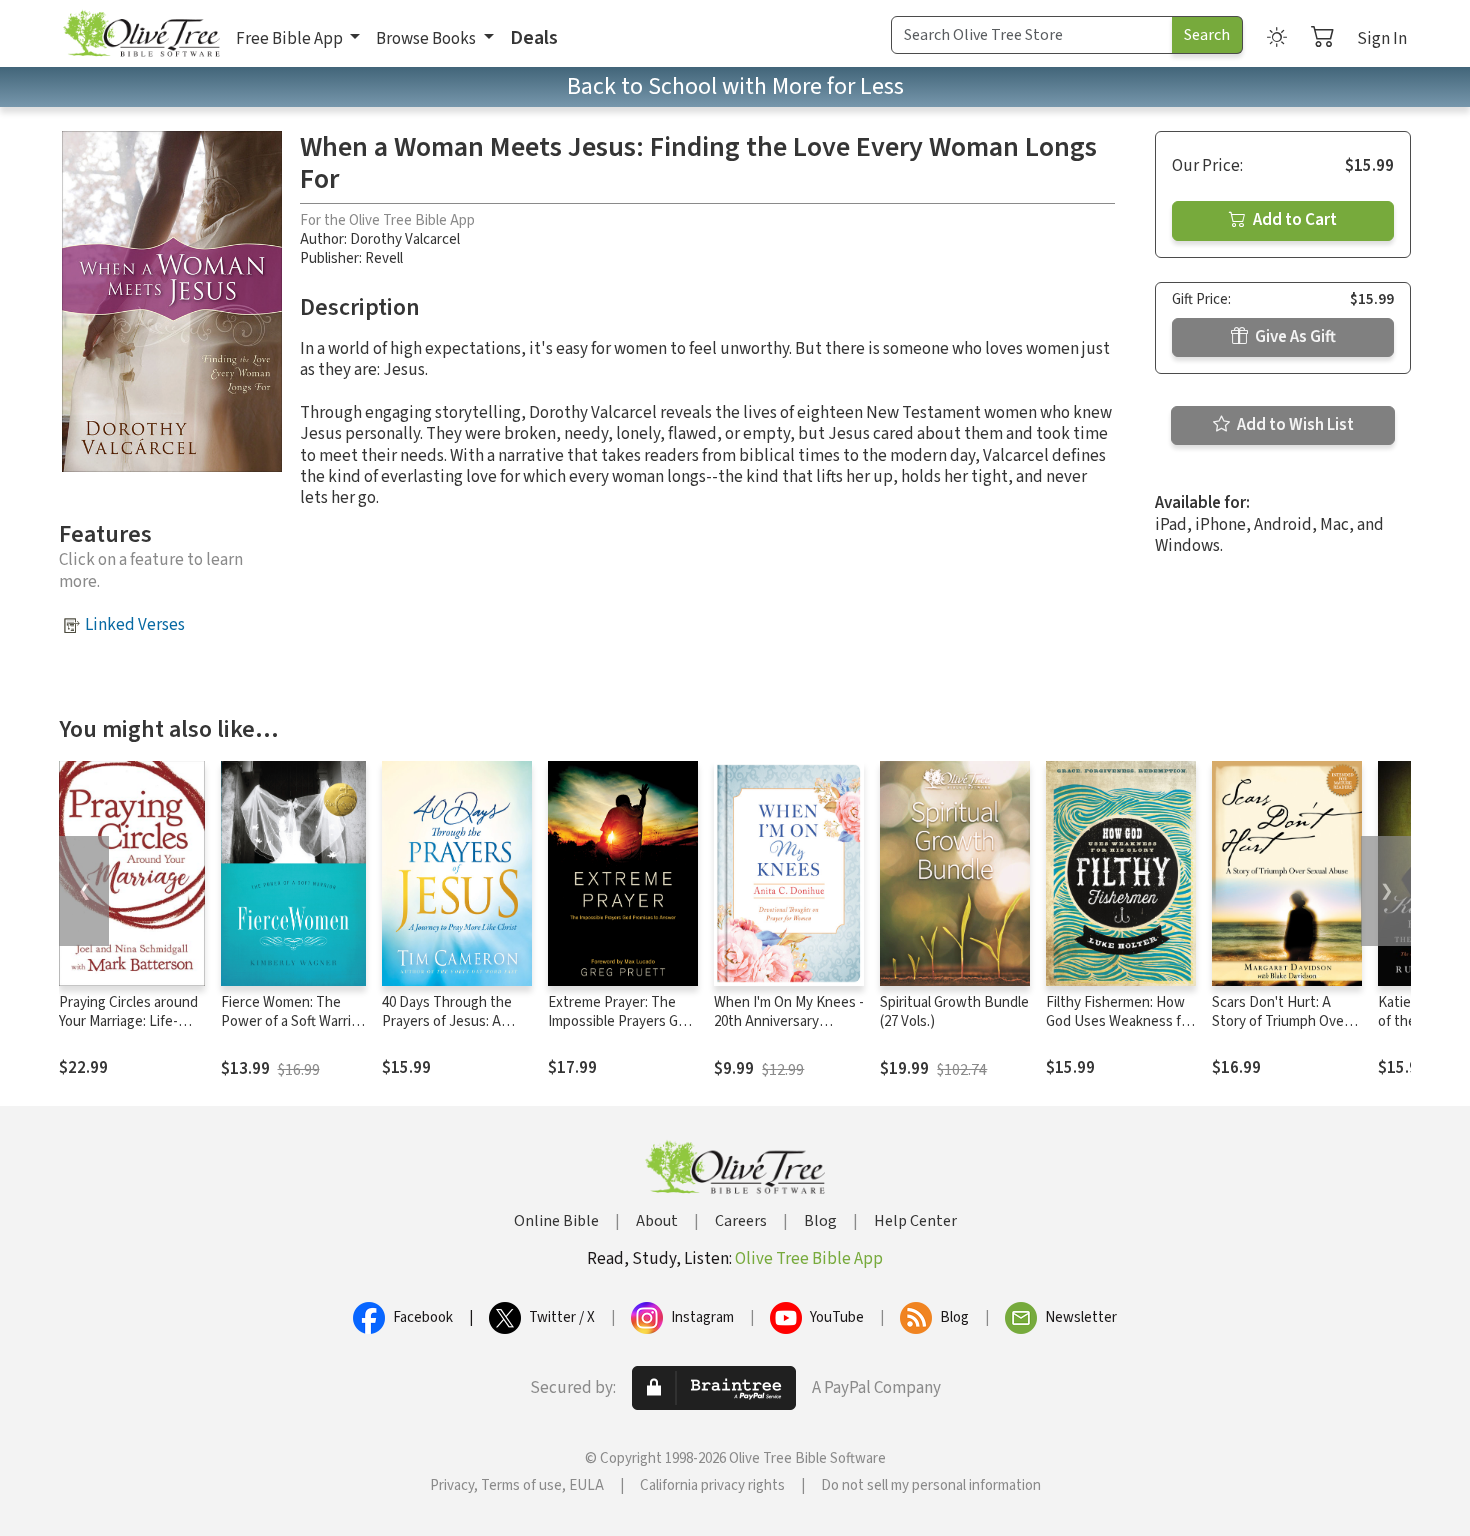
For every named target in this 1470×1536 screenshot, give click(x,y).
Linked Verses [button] (135, 625)
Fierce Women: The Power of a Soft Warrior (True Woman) (292, 1021)
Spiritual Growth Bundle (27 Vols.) (954, 1012)
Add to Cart (1293, 220)
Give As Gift (1294, 337)
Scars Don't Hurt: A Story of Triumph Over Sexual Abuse (1280, 1021)
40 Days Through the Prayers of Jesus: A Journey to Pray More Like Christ (449, 1031)
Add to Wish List (1294, 425)
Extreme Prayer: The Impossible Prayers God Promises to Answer (621, 1021)
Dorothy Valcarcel (405, 239)
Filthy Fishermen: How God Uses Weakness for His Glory (1120, 1021)
